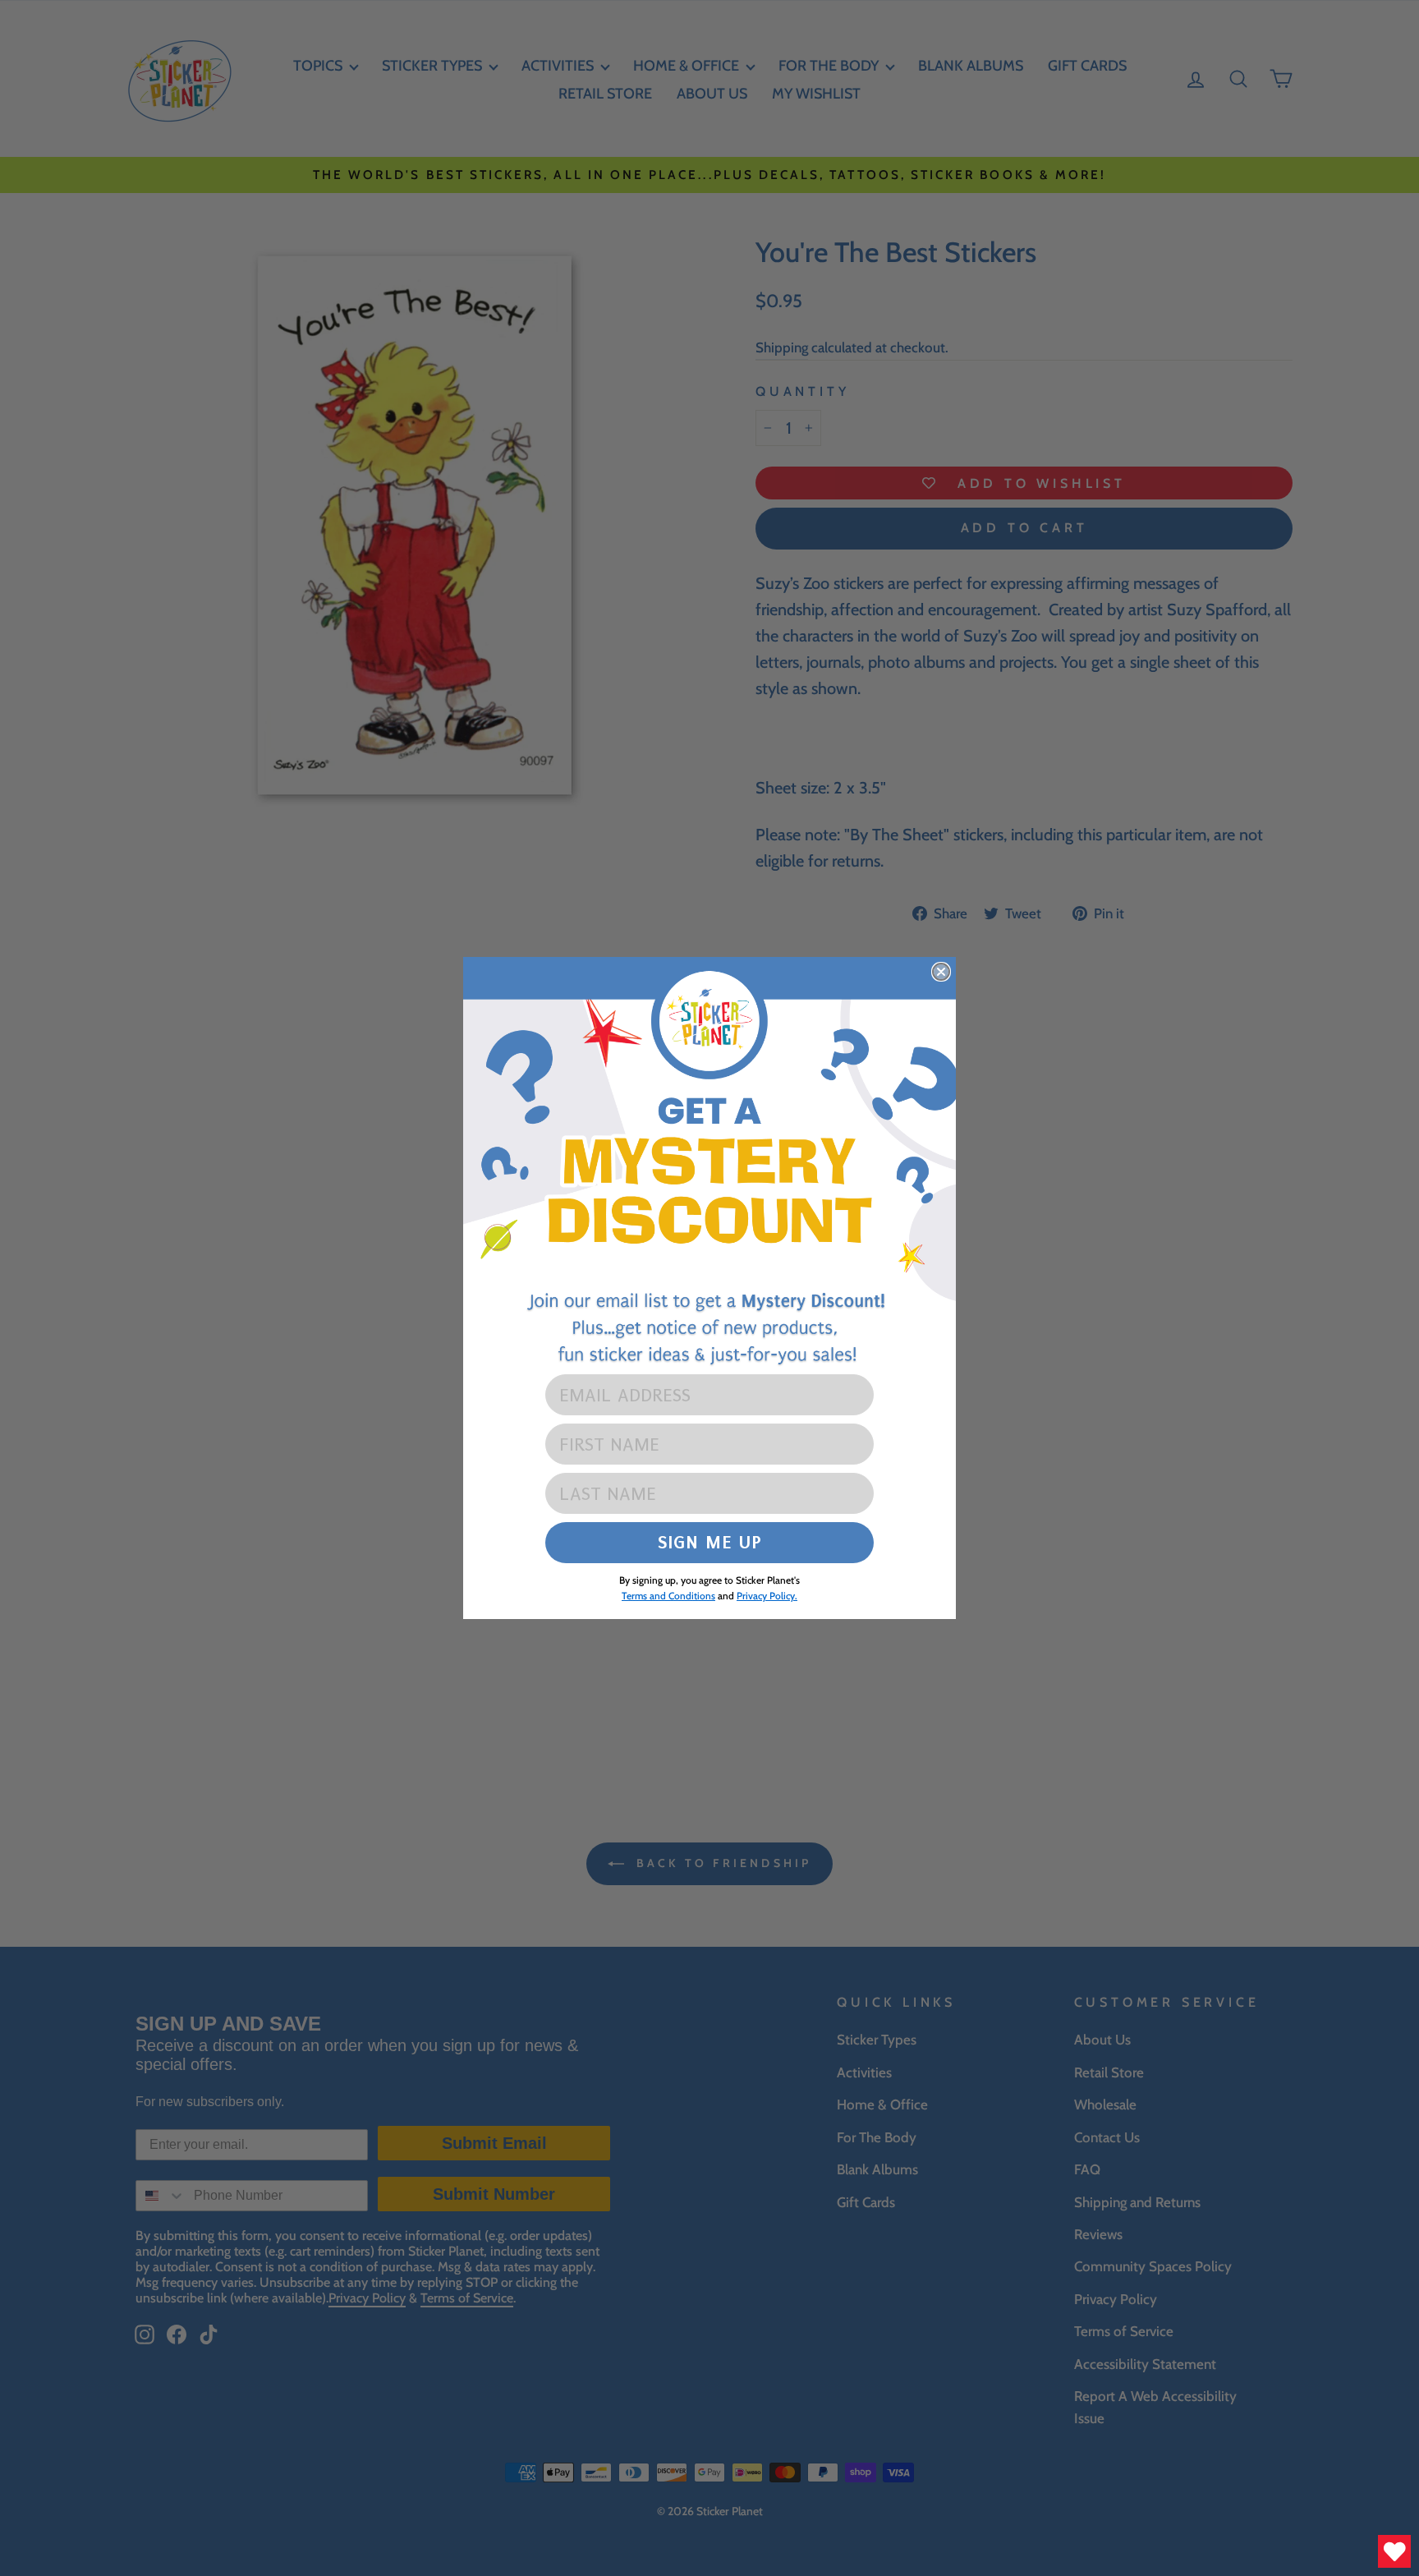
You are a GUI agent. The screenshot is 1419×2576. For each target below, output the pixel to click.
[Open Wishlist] (1394, 2551)
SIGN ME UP (710, 1542)
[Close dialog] (941, 972)
